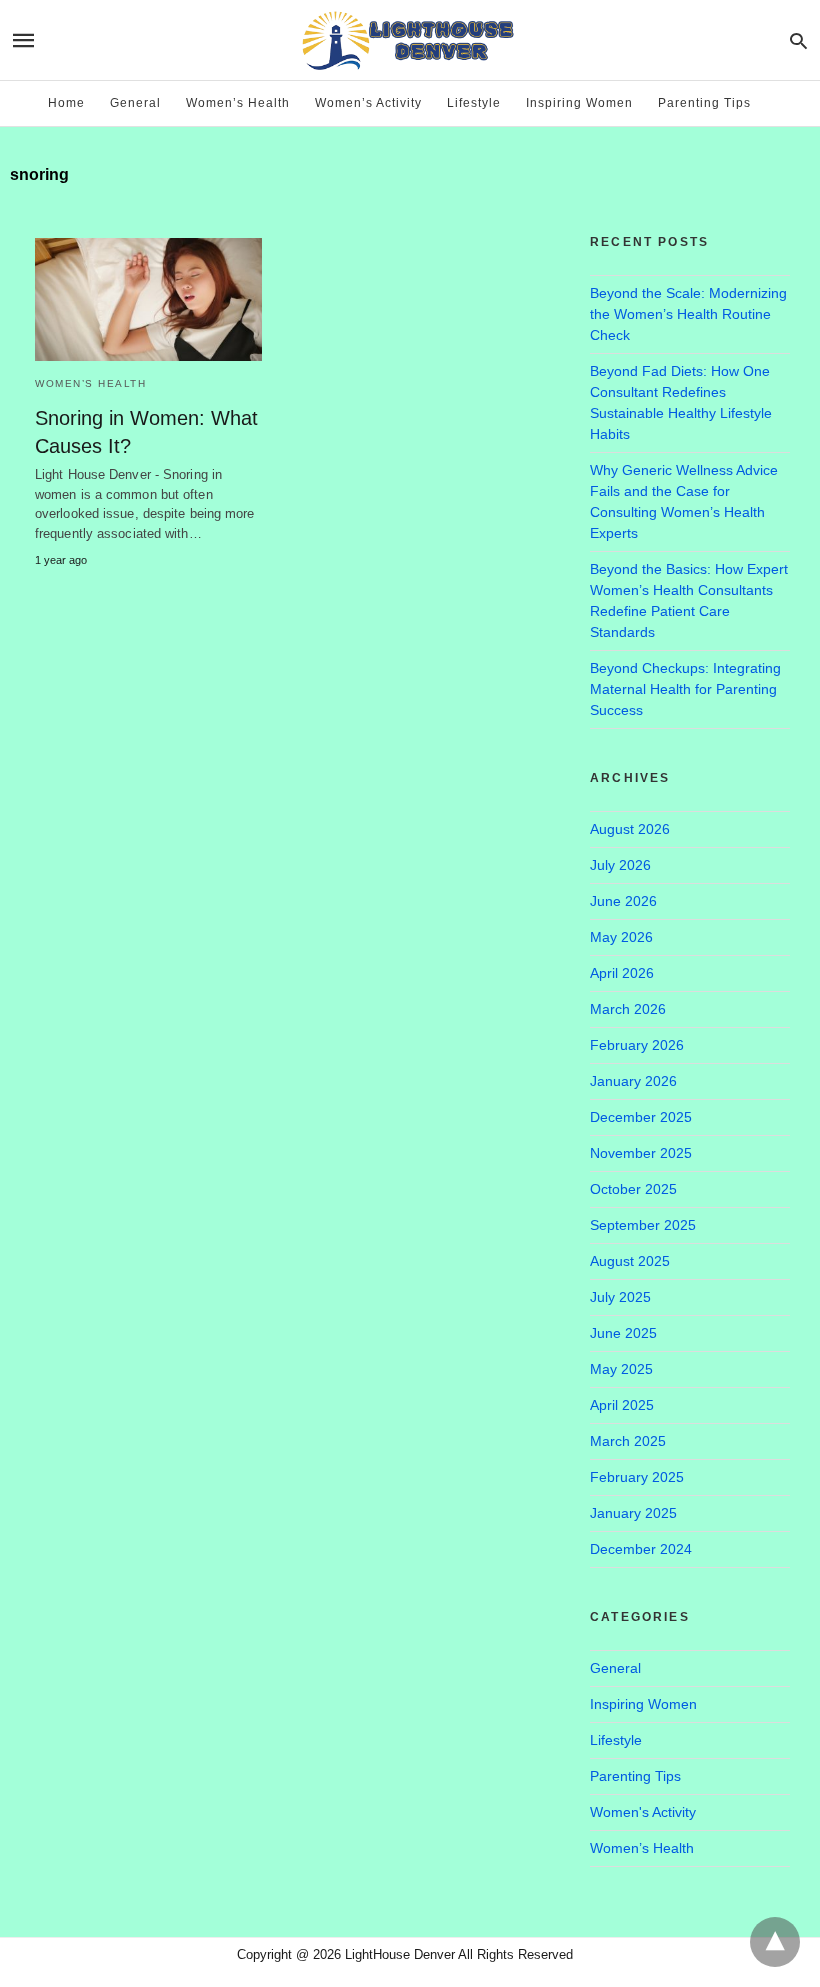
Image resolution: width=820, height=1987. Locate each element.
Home (66, 103)
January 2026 (633, 1081)
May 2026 (621, 937)
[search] (798, 40)
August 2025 (630, 1261)
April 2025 (622, 1405)
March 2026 (628, 1009)
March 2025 (628, 1441)
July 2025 (620, 1297)
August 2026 (630, 829)
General (135, 103)
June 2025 (623, 1333)
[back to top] (775, 1942)
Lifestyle (474, 103)
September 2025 (643, 1225)
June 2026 (623, 901)
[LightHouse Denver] (408, 39)
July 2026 (620, 865)
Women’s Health (238, 103)
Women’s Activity (368, 103)
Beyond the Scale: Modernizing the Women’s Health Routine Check (688, 314)
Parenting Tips (704, 103)
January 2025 (633, 1513)
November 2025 (641, 1153)
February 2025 (637, 1477)
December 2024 (641, 1549)
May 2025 (621, 1369)
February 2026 (637, 1045)
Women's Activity (643, 1812)
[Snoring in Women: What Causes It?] (148, 299)
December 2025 (641, 1117)
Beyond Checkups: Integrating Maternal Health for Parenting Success (685, 689)
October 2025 (633, 1189)
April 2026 (622, 973)
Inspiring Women (579, 103)
